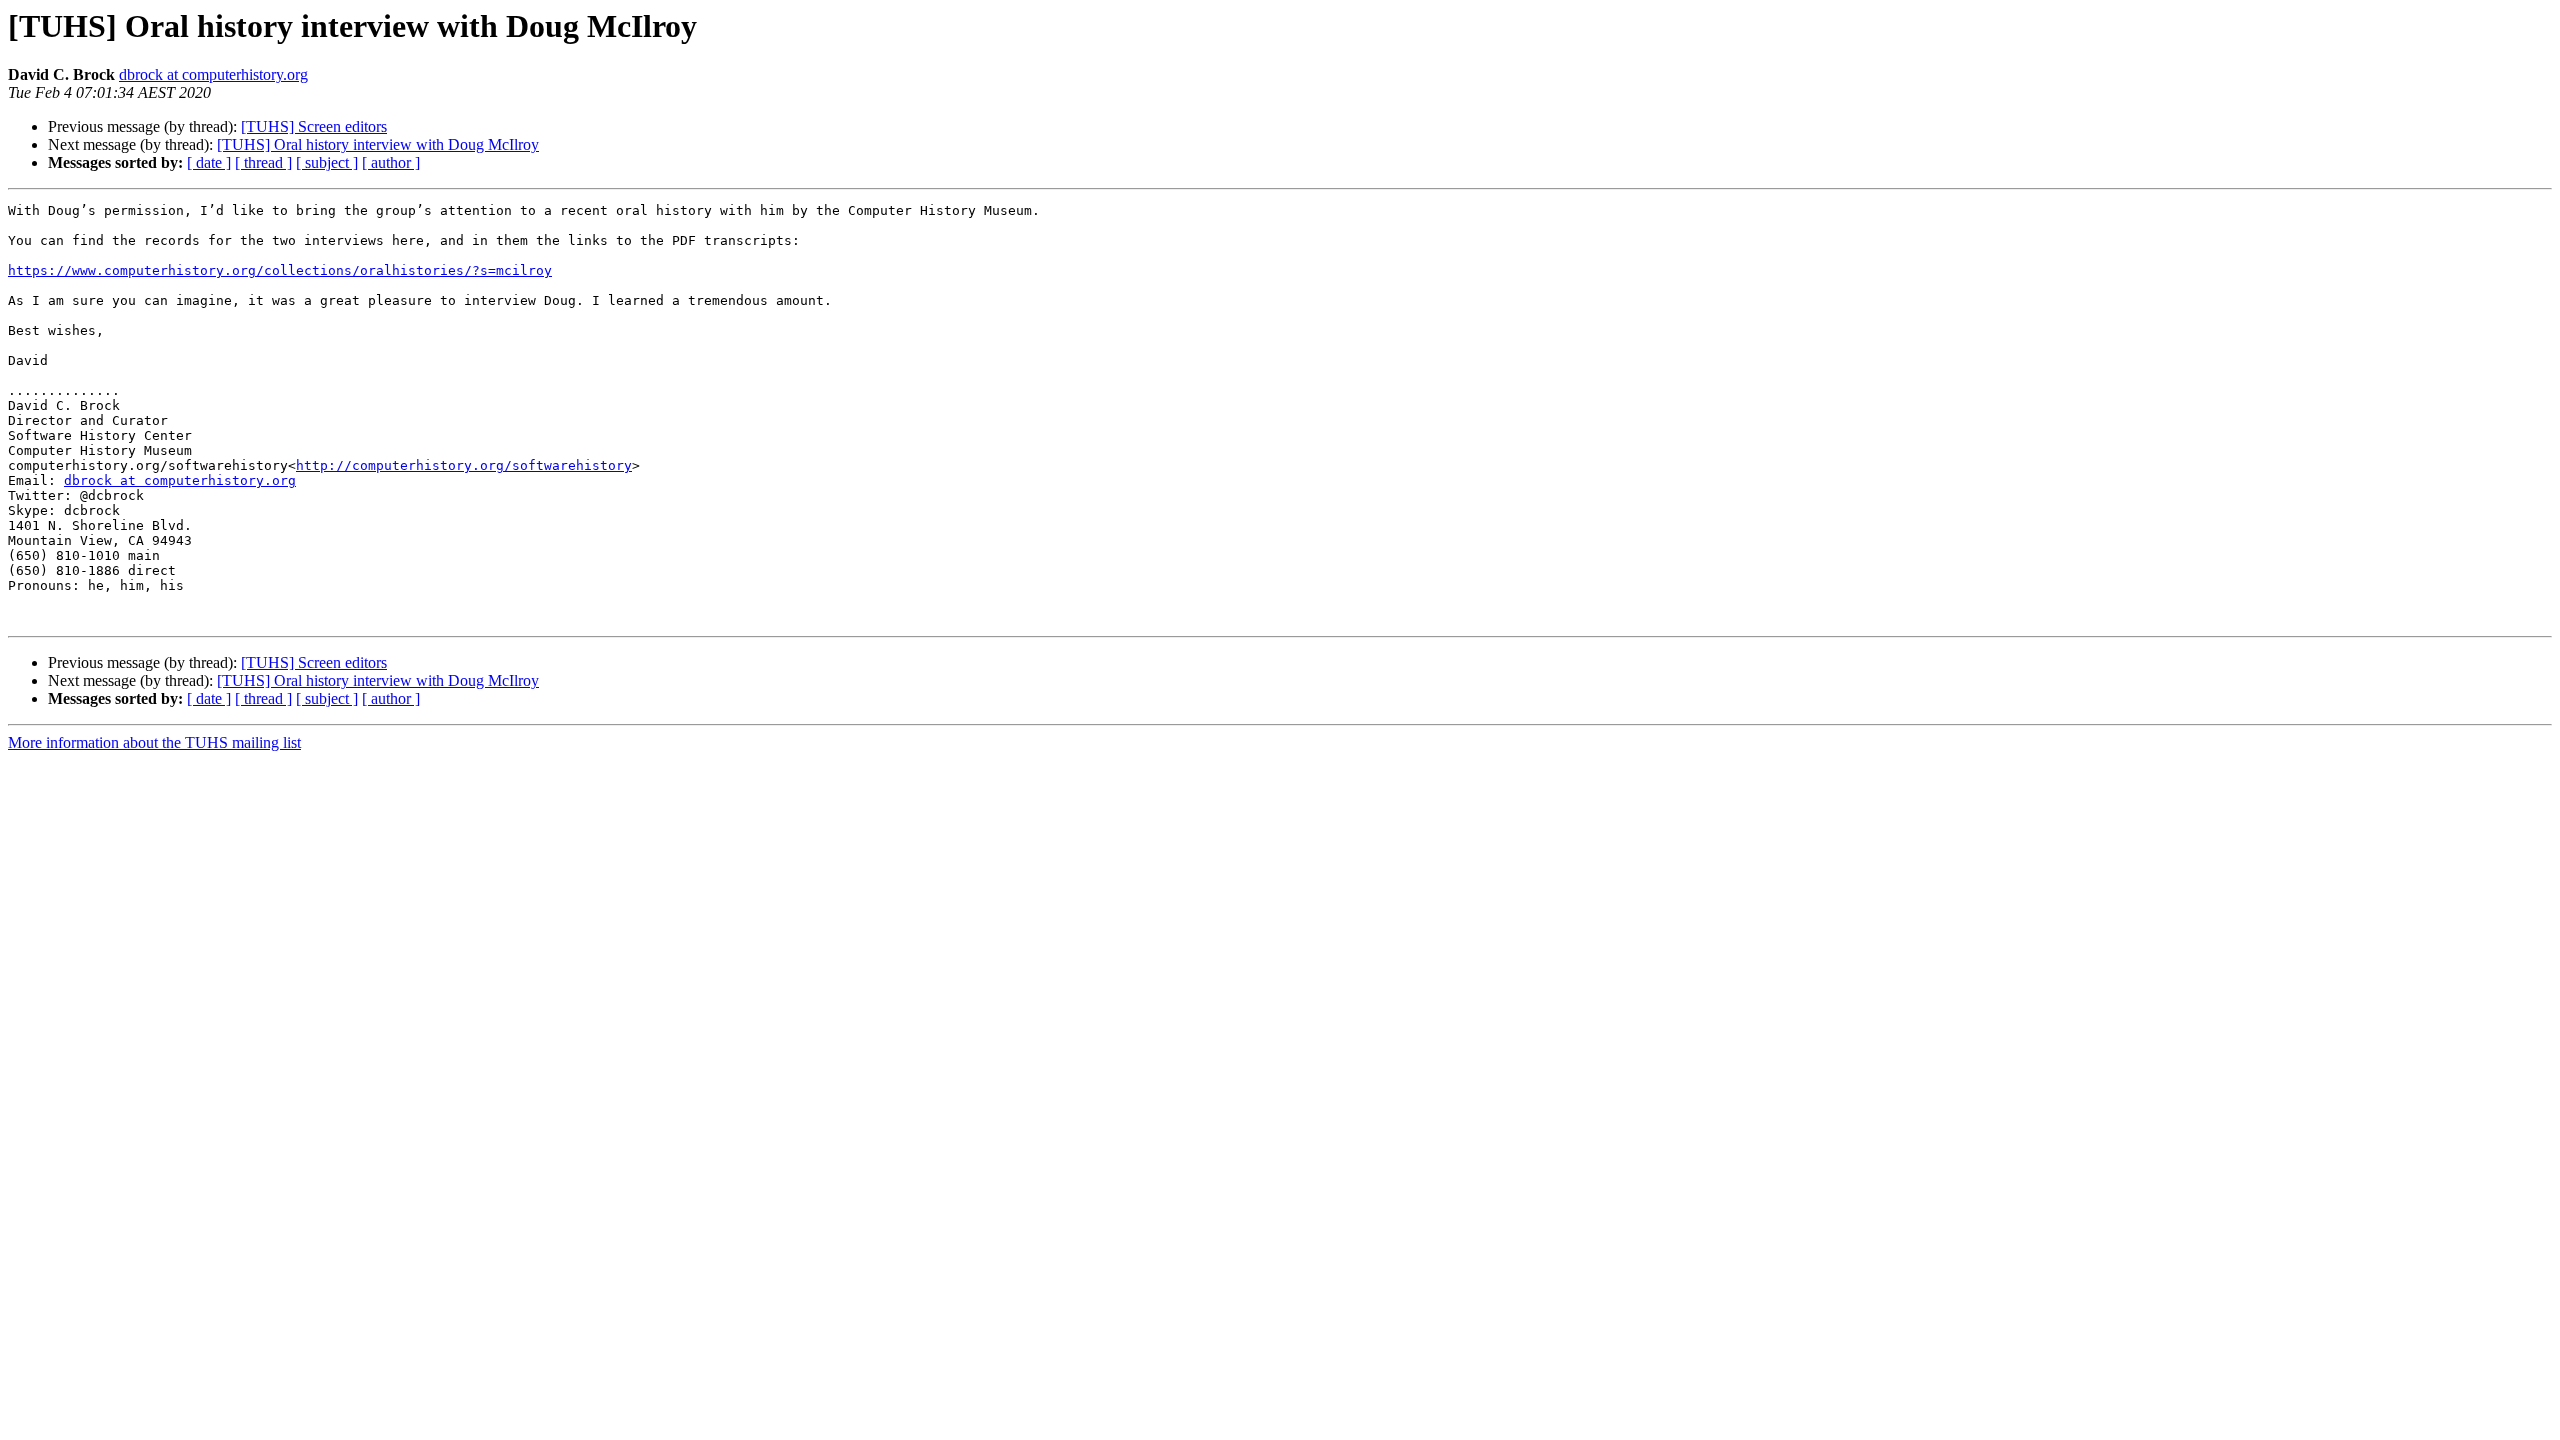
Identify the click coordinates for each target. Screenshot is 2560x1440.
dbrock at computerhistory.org (213, 74)
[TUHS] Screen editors (314, 126)
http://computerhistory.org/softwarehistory (464, 465)
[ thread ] (263, 162)
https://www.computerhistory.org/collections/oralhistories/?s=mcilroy (280, 270)
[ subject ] (327, 162)
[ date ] (209, 162)
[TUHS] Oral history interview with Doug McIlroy (378, 144)
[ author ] (391, 162)
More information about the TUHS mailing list (154, 742)
